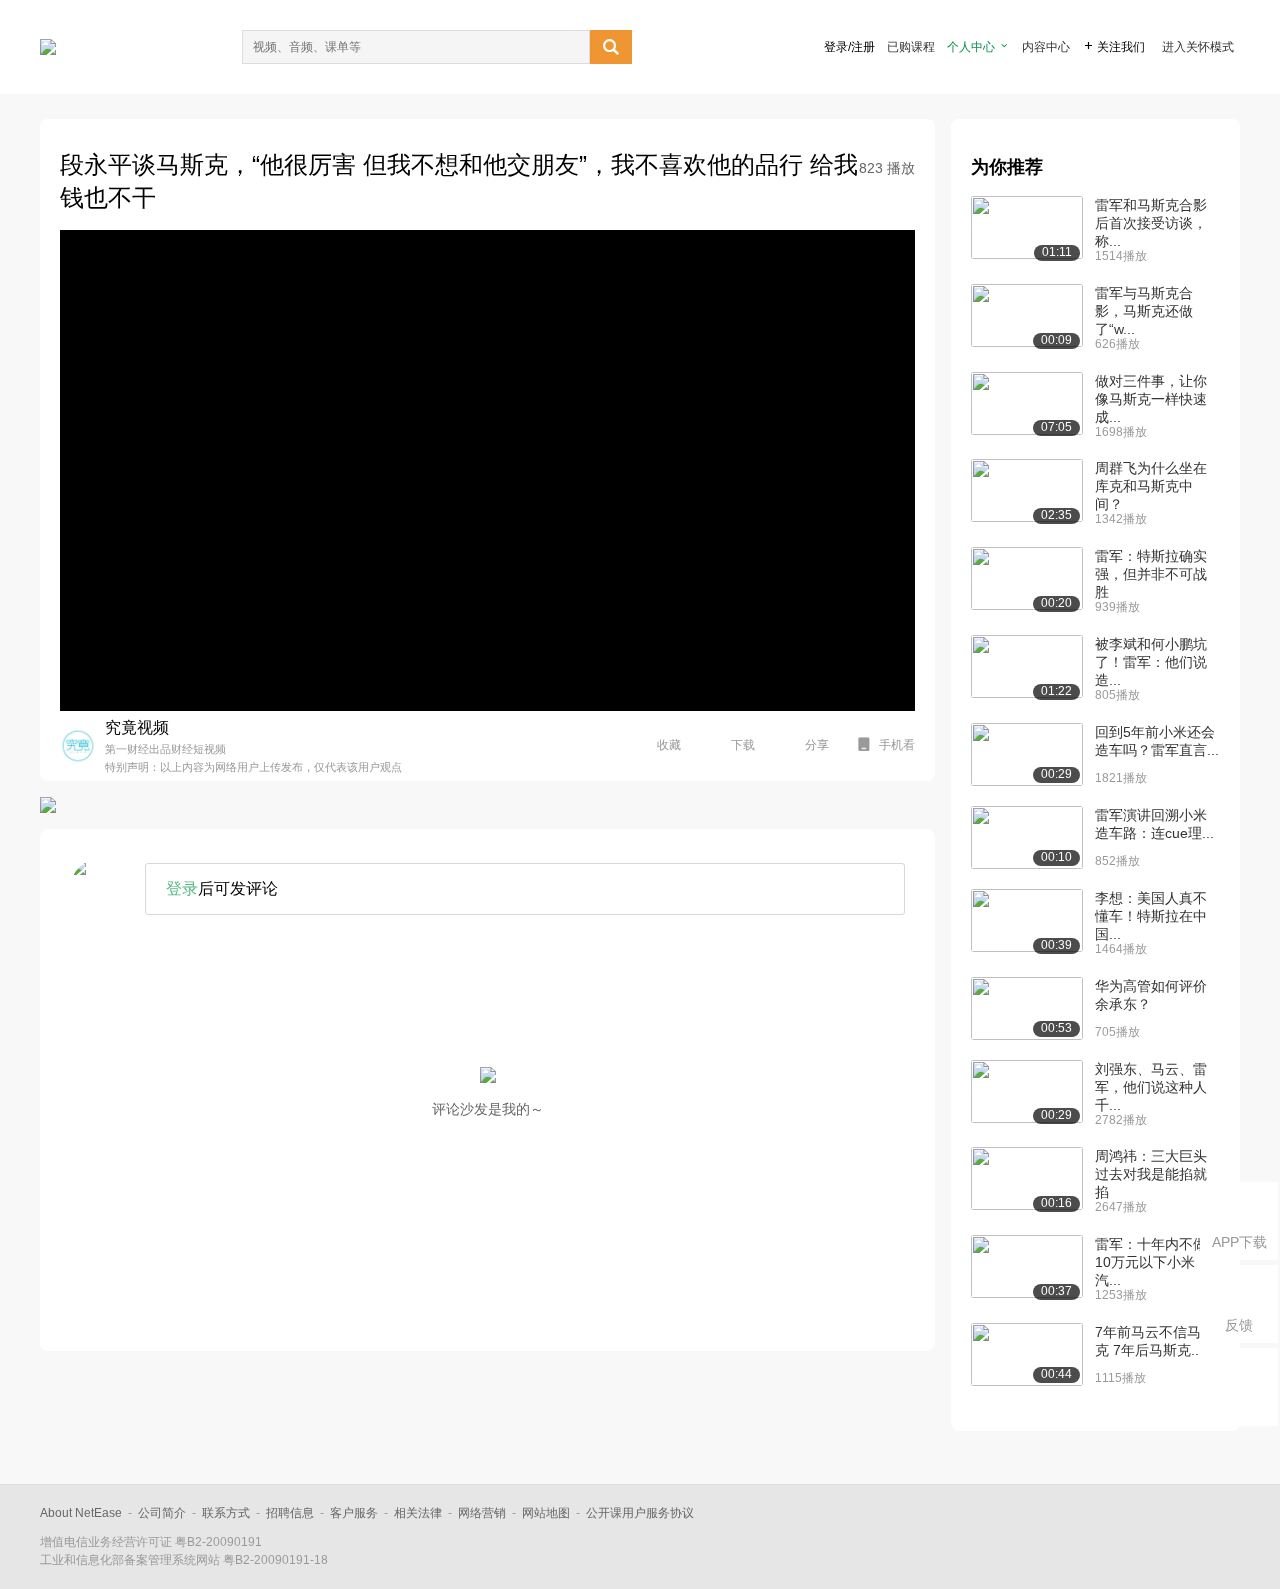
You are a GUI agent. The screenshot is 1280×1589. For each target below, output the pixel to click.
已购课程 (911, 47)
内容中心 (1046, 47)
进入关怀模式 (1198, 47)
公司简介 (162, 1513)
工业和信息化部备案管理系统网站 (130, 1560)
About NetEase (81, 1513)
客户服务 (354, 1513)
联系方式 (226, 1513)
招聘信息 (290, 1513)
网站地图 (546, 1513)
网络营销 (482, 1513)
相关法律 (418, 1513)
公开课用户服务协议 (640, 1513)
